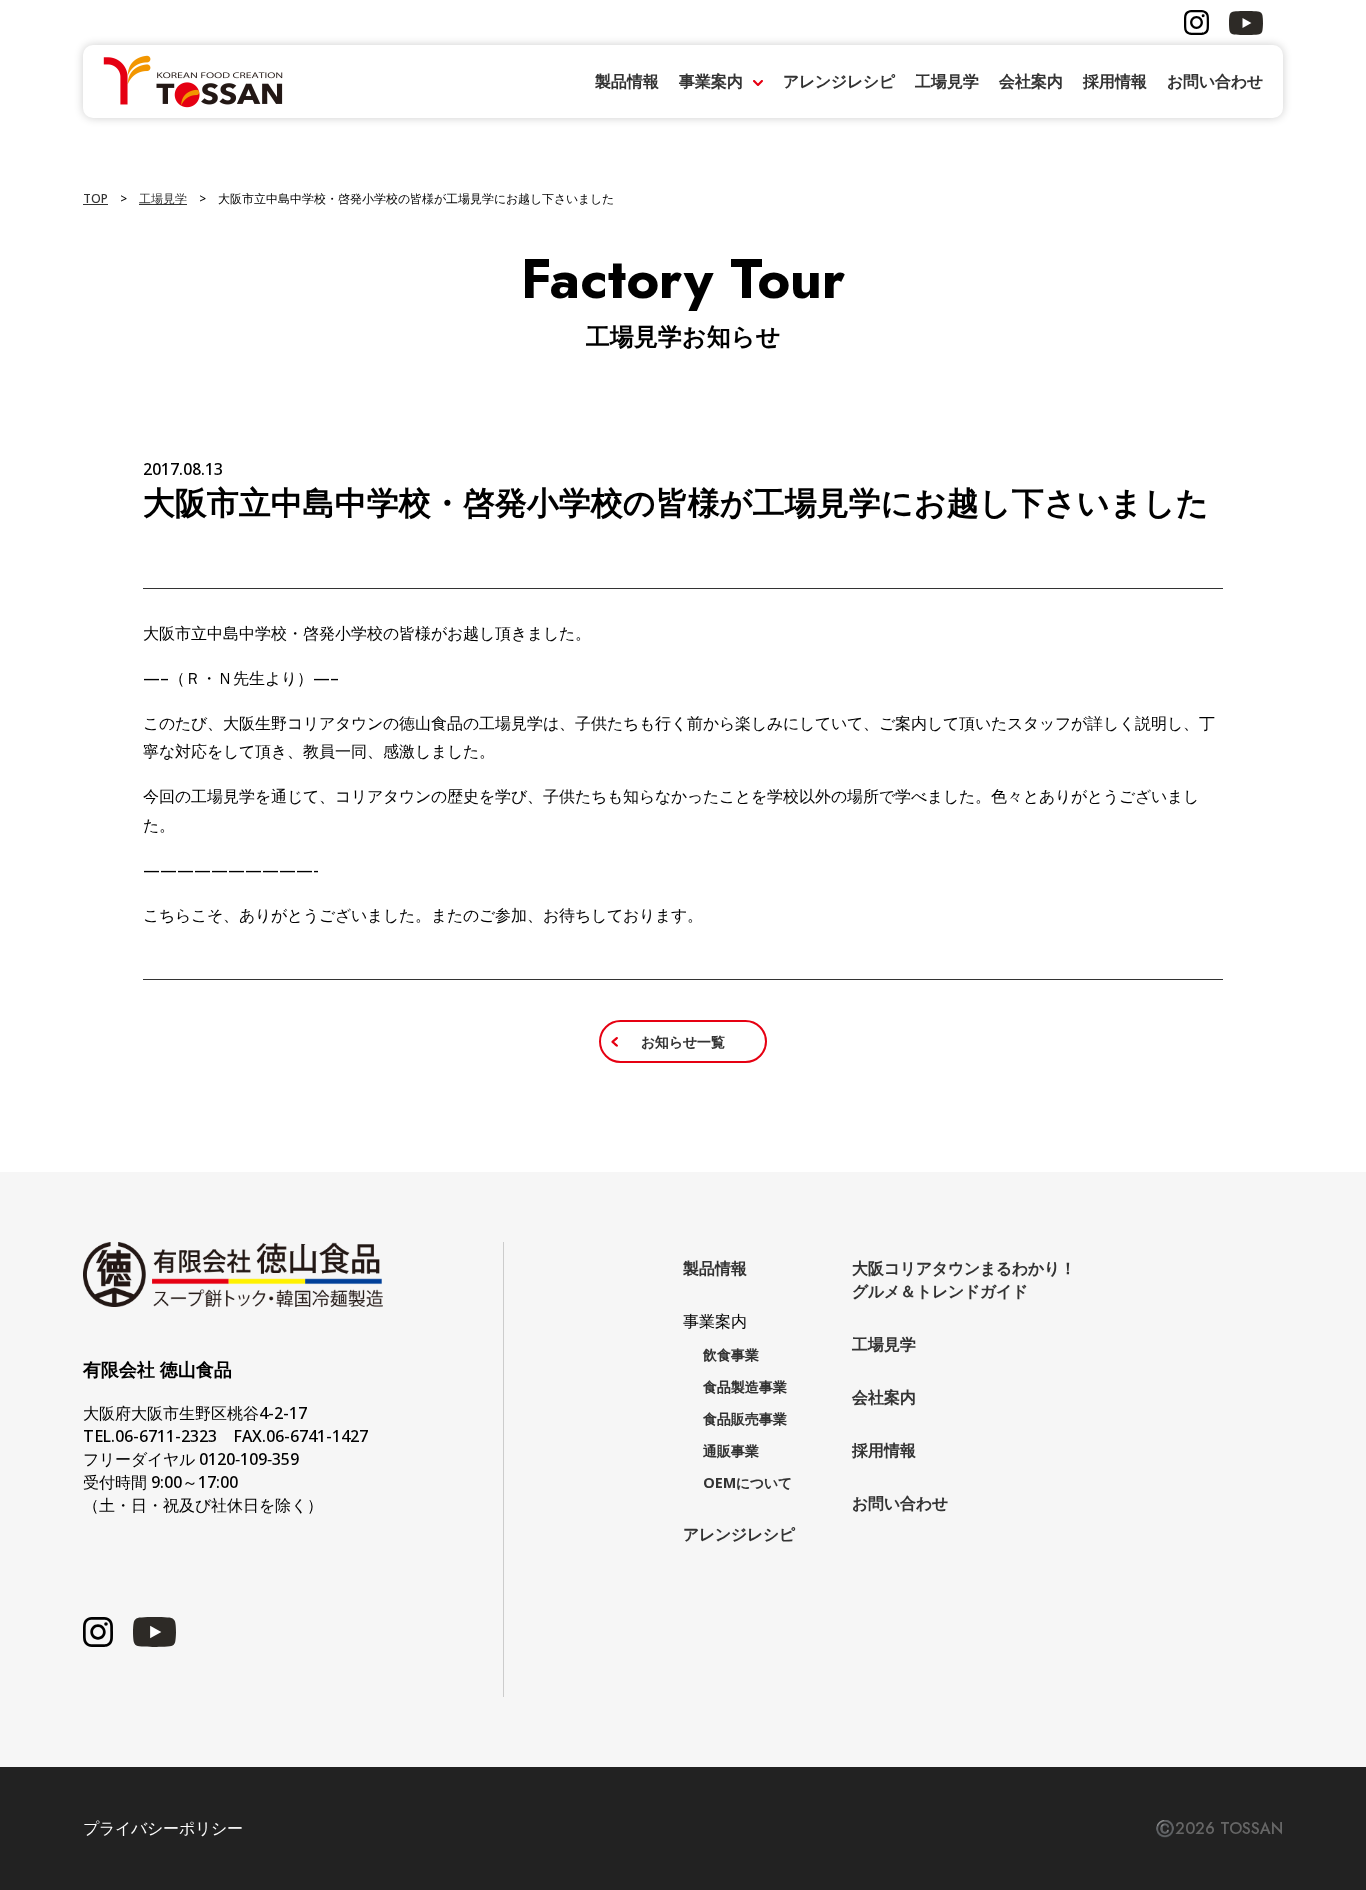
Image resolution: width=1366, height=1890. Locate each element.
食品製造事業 (745, 1386)
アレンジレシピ (839, 81)
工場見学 (947, 81)
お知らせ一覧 (683, 1041)
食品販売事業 (745, 1418)
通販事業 (731, 1450)
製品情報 (627, 81)
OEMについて (747, 1482)
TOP (95, 198)
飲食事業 (731, 1354)
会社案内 (1031, 81)
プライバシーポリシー (163, 1828)
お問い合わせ (1215, 81)
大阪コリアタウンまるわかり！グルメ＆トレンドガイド (964, 1279)
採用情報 (1115, 81)
